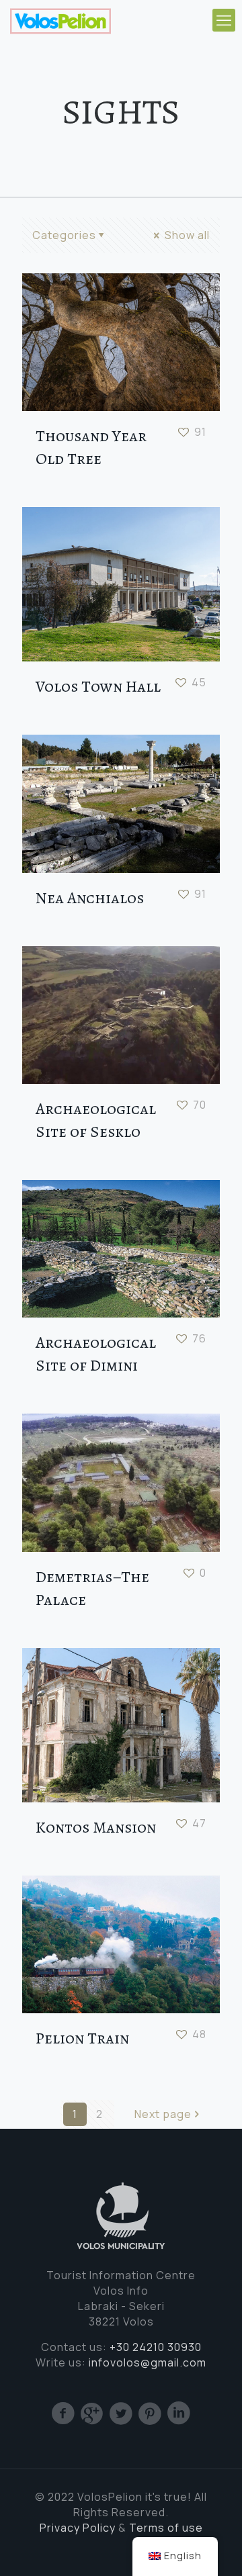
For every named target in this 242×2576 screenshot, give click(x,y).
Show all (186, 235)
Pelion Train (82, 2038)
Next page (163, 2114)
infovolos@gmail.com (148, 2362)
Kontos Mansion (96, 1827)
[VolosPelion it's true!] (61, 20)
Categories (64, 235)
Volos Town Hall (98, 686)
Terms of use (166, 2528)
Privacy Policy (78, 2528)
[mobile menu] (224, 20)
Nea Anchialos (90, 898)
